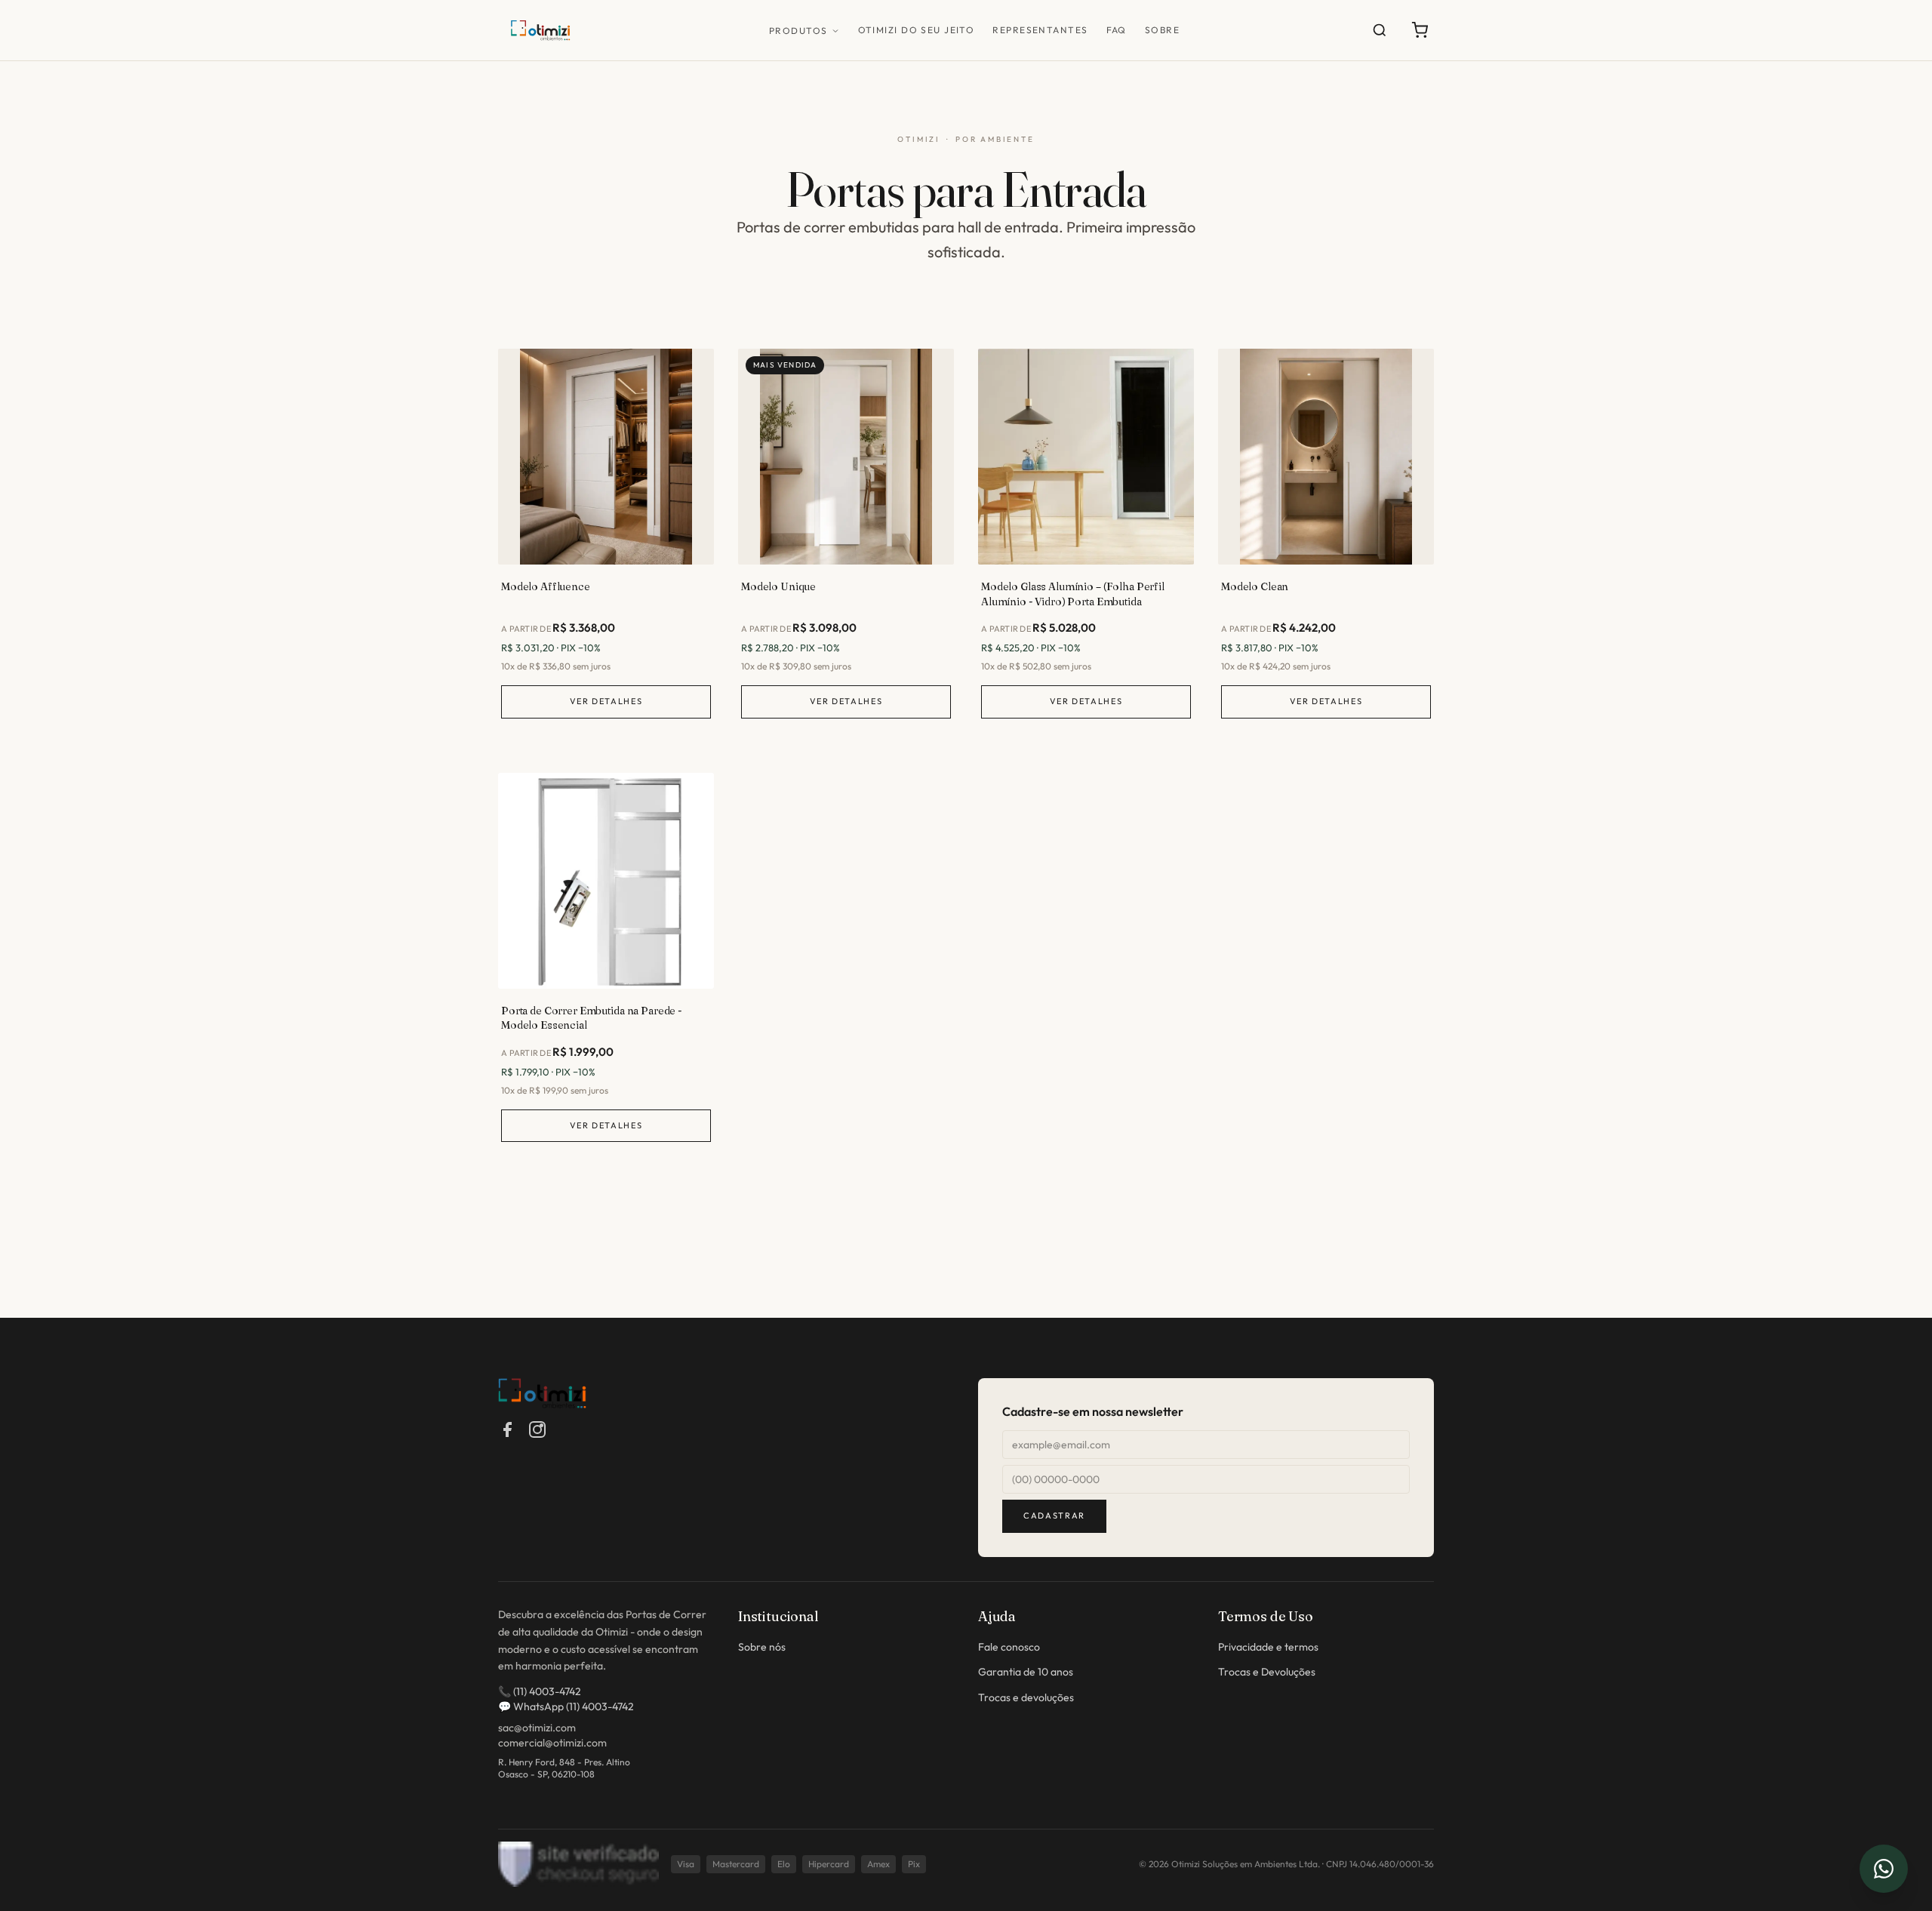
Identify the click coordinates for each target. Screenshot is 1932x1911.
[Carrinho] (1420, 30)
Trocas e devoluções (1026, 1697)
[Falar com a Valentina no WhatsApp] (1884, 1869)
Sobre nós (762, 1647)
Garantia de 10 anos (1026, 1672)
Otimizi (919, 139)
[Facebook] (507, 1429)
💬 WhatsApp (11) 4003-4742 (566, 1706)
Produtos (798, 31)
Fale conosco (1009, 1647)
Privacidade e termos (1268, 1647)
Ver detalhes (606, 701)
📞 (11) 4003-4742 (540, 1691)
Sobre (1162, 30)
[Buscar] (1380, 30)
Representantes (1040, 30)
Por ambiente (995, 139)
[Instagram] (537, 1429)
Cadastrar (1054, 1516)
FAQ (1117, 30)
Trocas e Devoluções (1267, 1672)
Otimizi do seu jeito (917, 30)
